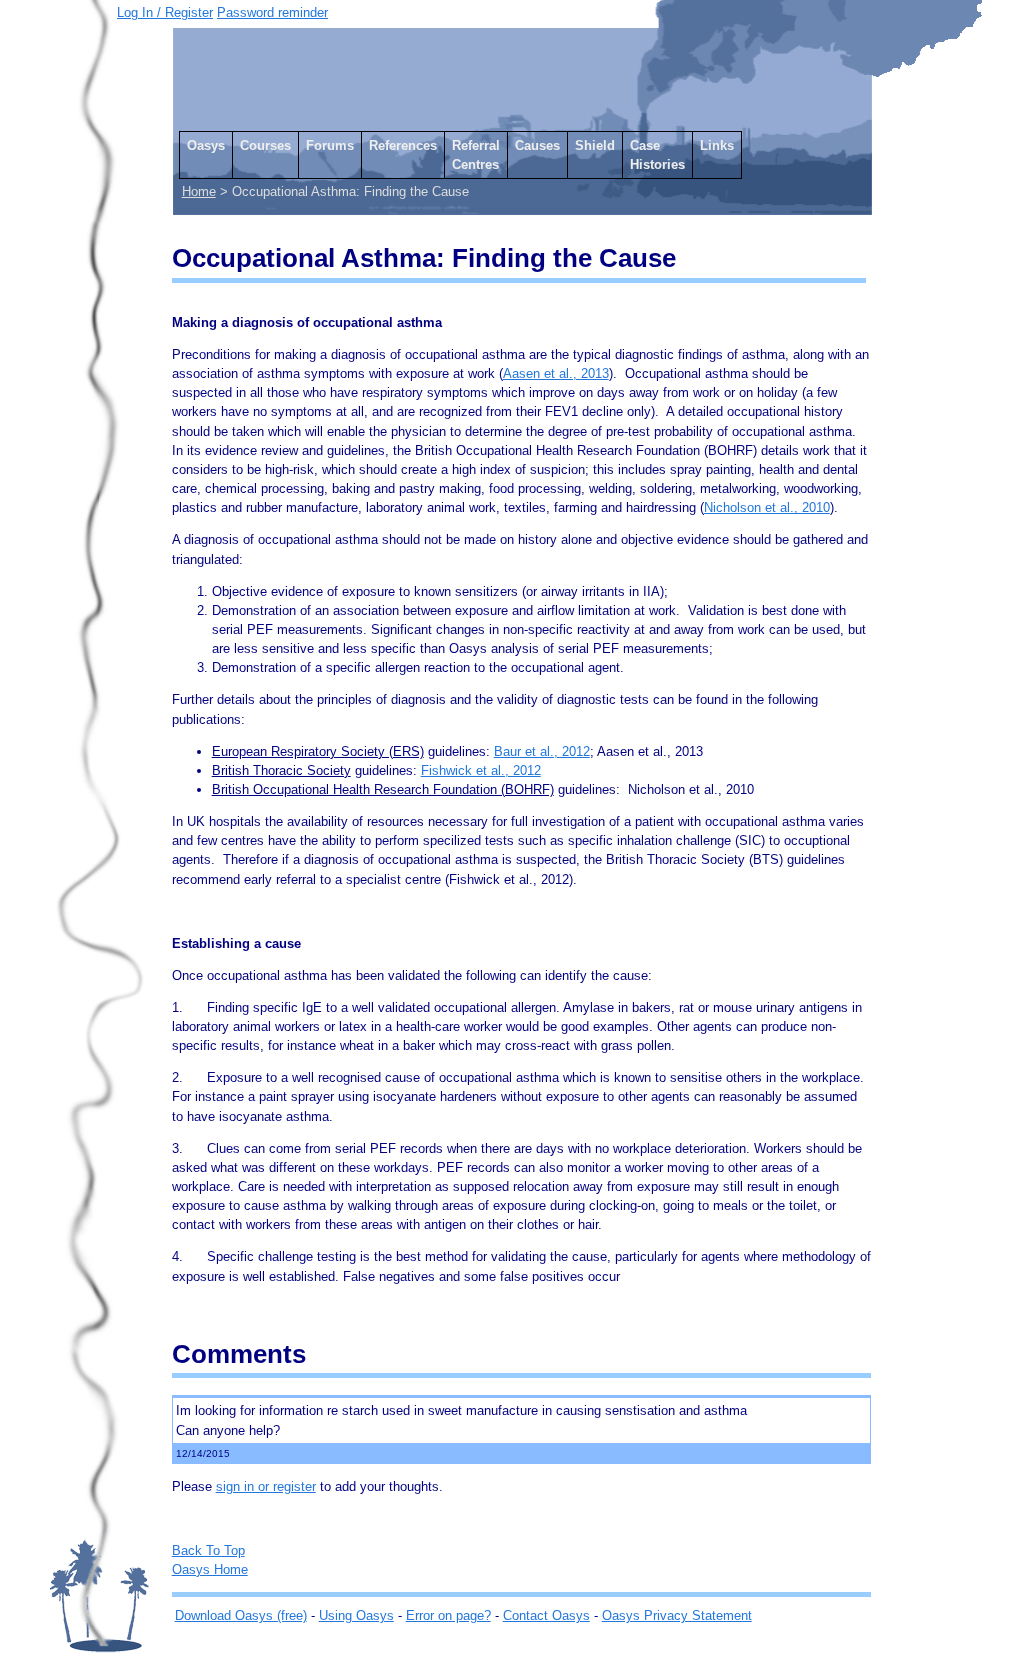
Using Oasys (356, 1615)
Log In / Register (165, 12)
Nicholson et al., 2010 (767, 507)
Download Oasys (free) (241, 1615)
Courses (265, 145)
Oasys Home (210, 1569)
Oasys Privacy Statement (677, 1615)
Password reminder (272, 12)
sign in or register (266, 1486)
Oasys (206, 145)
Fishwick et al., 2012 (481, 770)
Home (199, 191)
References (403, 145)
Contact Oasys (546, 1615)
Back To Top (208, 1550)
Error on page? (448, 1615)
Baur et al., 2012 (542, 751)
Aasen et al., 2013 (556, 373)
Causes (537, 145)
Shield (595, 145)
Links (717, 145)
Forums (330, 145)
